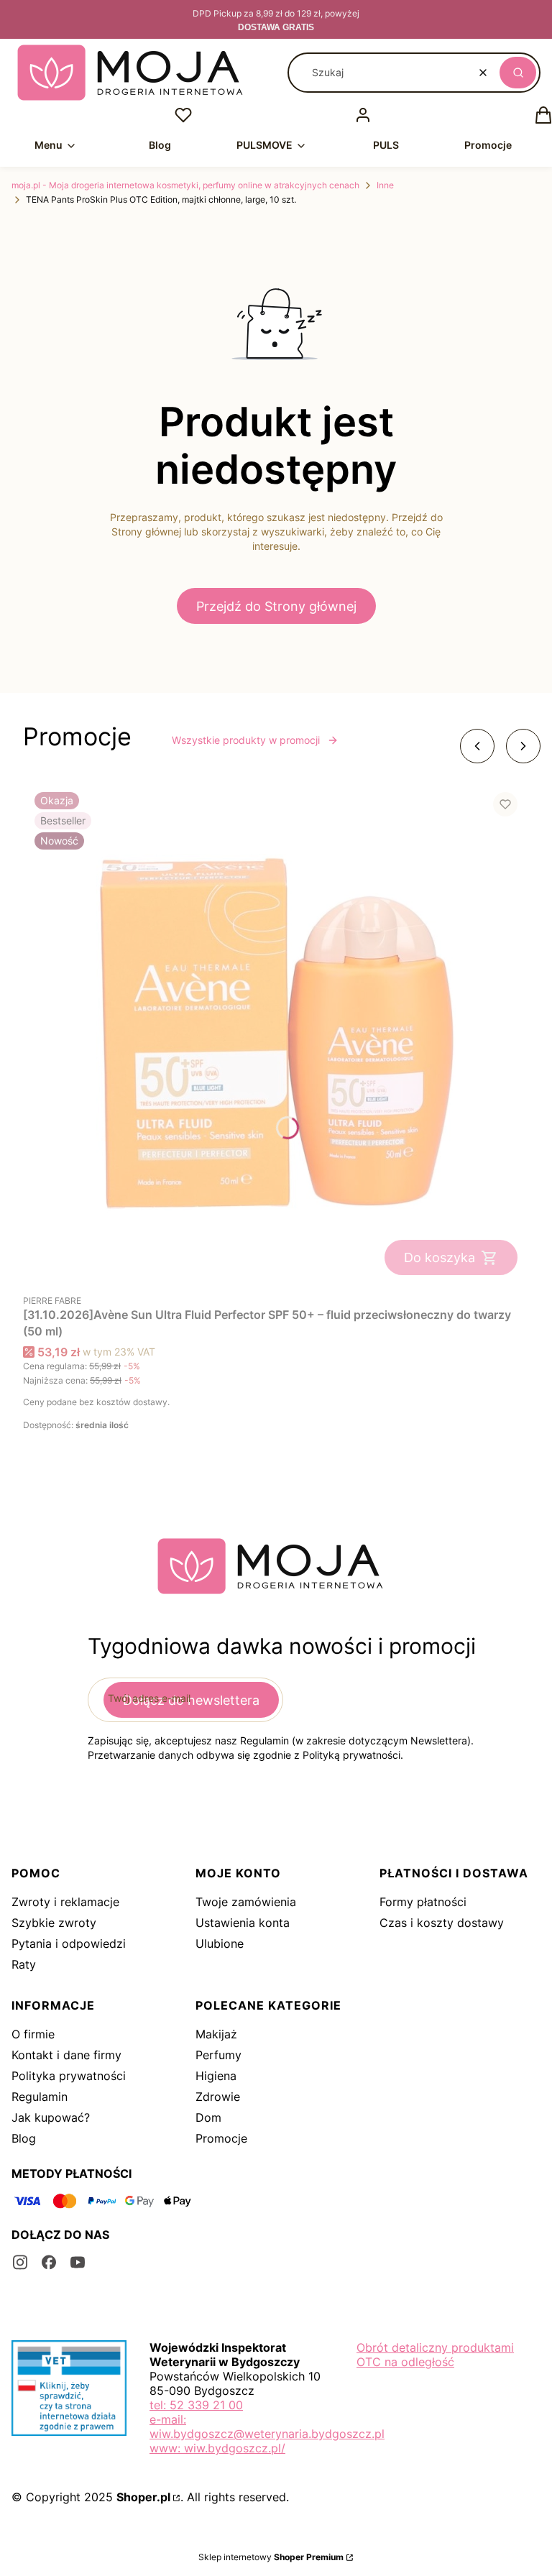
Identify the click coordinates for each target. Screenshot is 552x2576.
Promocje (221, 2138)
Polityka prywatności (69, 2076)
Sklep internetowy (271, 2557)
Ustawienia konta (243, 1923)
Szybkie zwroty (54, 1923)
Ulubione (220, 1943)
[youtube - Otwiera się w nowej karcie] (78, 2262)
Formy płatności (423, 1902)
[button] (518, 73)
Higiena (216, 2076)
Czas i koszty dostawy (442, 1923)
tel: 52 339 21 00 (196, 2405)
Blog (24, 2138)
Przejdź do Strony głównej (276, 606)
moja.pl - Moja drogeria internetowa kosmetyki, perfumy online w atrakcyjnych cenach (185, 185)
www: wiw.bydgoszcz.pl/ (217, 2448)
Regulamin (40, 2097)
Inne (385, 185)
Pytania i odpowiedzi (69, 1943)
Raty (24, 1964)
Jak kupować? (51, 2117)
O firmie (33, 2034)
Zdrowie (218, 2097)
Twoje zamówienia (246, 1902)
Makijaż (216, 2034)
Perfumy (218, 2055)
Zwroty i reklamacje (65, 1902)
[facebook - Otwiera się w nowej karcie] (49, 2262)
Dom (208, 2117)
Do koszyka (440, 1257)
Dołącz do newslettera (191, 1700)
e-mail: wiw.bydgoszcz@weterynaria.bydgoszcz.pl (267, 2426)
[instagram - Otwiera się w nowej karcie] (20, 2262)
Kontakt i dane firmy (66, 2055)
